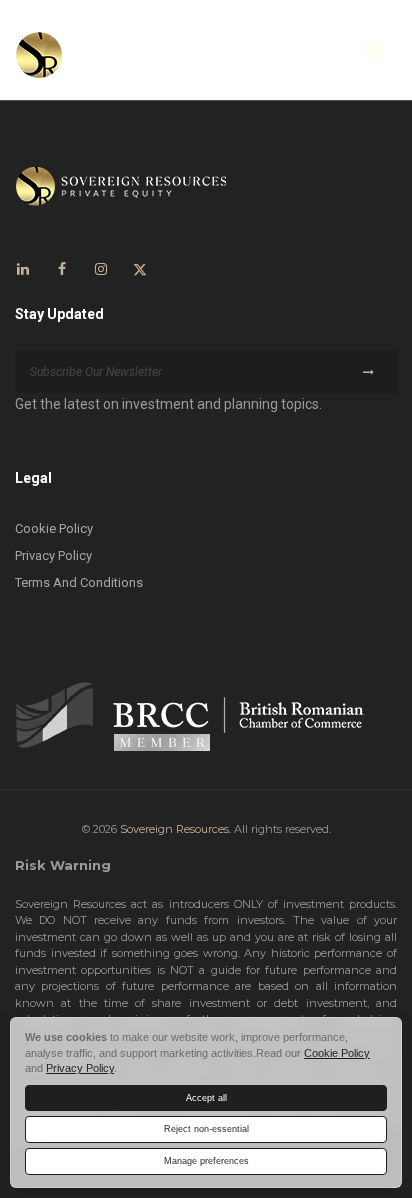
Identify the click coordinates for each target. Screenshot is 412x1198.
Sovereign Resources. (175, 829)
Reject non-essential (206, 1129)
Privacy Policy (53, 555)
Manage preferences (206, 1161)
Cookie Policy (54, 528)
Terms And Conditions (79, 582)
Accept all (206, 1098)
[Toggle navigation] (374, 50)
